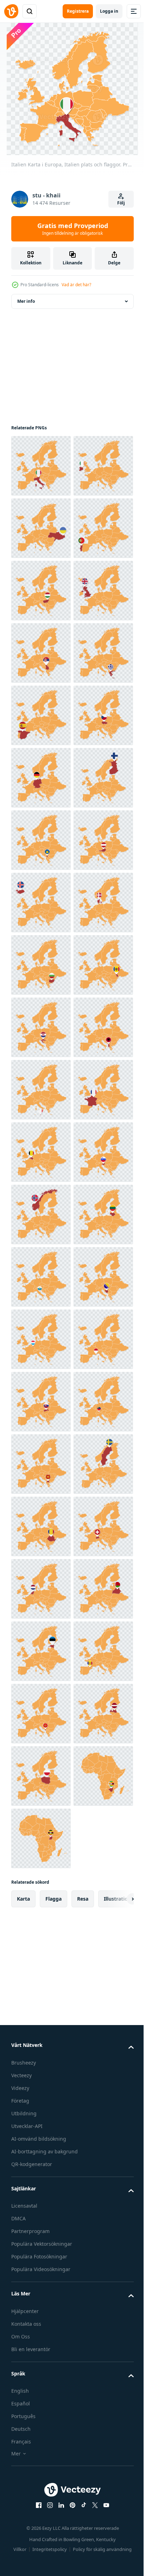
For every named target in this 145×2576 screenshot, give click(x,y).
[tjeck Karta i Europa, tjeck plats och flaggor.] (41, 1027)
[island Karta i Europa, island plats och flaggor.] (41, 1339)
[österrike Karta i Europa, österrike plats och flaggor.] (41, 1277)
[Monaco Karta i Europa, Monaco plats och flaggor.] (41, 2275)
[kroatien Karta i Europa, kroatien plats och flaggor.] (41, 1589)
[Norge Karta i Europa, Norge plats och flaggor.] (41, 1963)
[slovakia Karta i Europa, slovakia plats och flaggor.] (41, 2338)
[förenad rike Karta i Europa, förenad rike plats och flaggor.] (41, 778)
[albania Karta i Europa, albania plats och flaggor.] (41, 1651)
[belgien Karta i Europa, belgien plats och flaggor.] (41, 1838)
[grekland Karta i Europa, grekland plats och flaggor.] (41, 903)
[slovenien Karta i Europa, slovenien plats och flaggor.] (41, 1901)
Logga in (109, 11)
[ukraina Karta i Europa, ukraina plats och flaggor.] (41, 591)
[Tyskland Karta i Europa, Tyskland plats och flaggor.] (41, 1090)
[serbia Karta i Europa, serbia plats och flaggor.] (41, 840)
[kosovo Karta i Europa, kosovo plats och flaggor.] (41, 1215)
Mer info (26, 301)
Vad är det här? (76, 285)
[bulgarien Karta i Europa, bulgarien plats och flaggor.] (41, 1464)
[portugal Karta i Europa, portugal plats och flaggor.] (41, 653)
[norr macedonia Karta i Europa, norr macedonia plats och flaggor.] (41, 2462)
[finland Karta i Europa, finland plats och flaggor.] (41, 1152)
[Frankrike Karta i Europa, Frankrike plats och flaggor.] (41, 1776)
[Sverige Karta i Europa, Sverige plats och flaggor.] (41, 2525)
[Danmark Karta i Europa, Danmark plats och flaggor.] (41, 1402)
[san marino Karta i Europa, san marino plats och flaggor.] (41, 2088)
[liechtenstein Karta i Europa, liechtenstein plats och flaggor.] (41, 2400)
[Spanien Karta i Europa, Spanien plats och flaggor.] (41, 965)
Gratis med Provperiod (73, 229)
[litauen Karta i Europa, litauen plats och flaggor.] (41, 2026)
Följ (121, 203)
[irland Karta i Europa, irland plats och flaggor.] (41, 528)
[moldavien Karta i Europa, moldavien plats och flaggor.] (41, 1526)
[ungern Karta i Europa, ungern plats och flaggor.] (41, 715)
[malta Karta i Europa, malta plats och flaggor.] (41, 1714)
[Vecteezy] (11, 11)
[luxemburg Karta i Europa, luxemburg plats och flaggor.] (41, 2213)
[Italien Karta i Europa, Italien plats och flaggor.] (41, 466)
